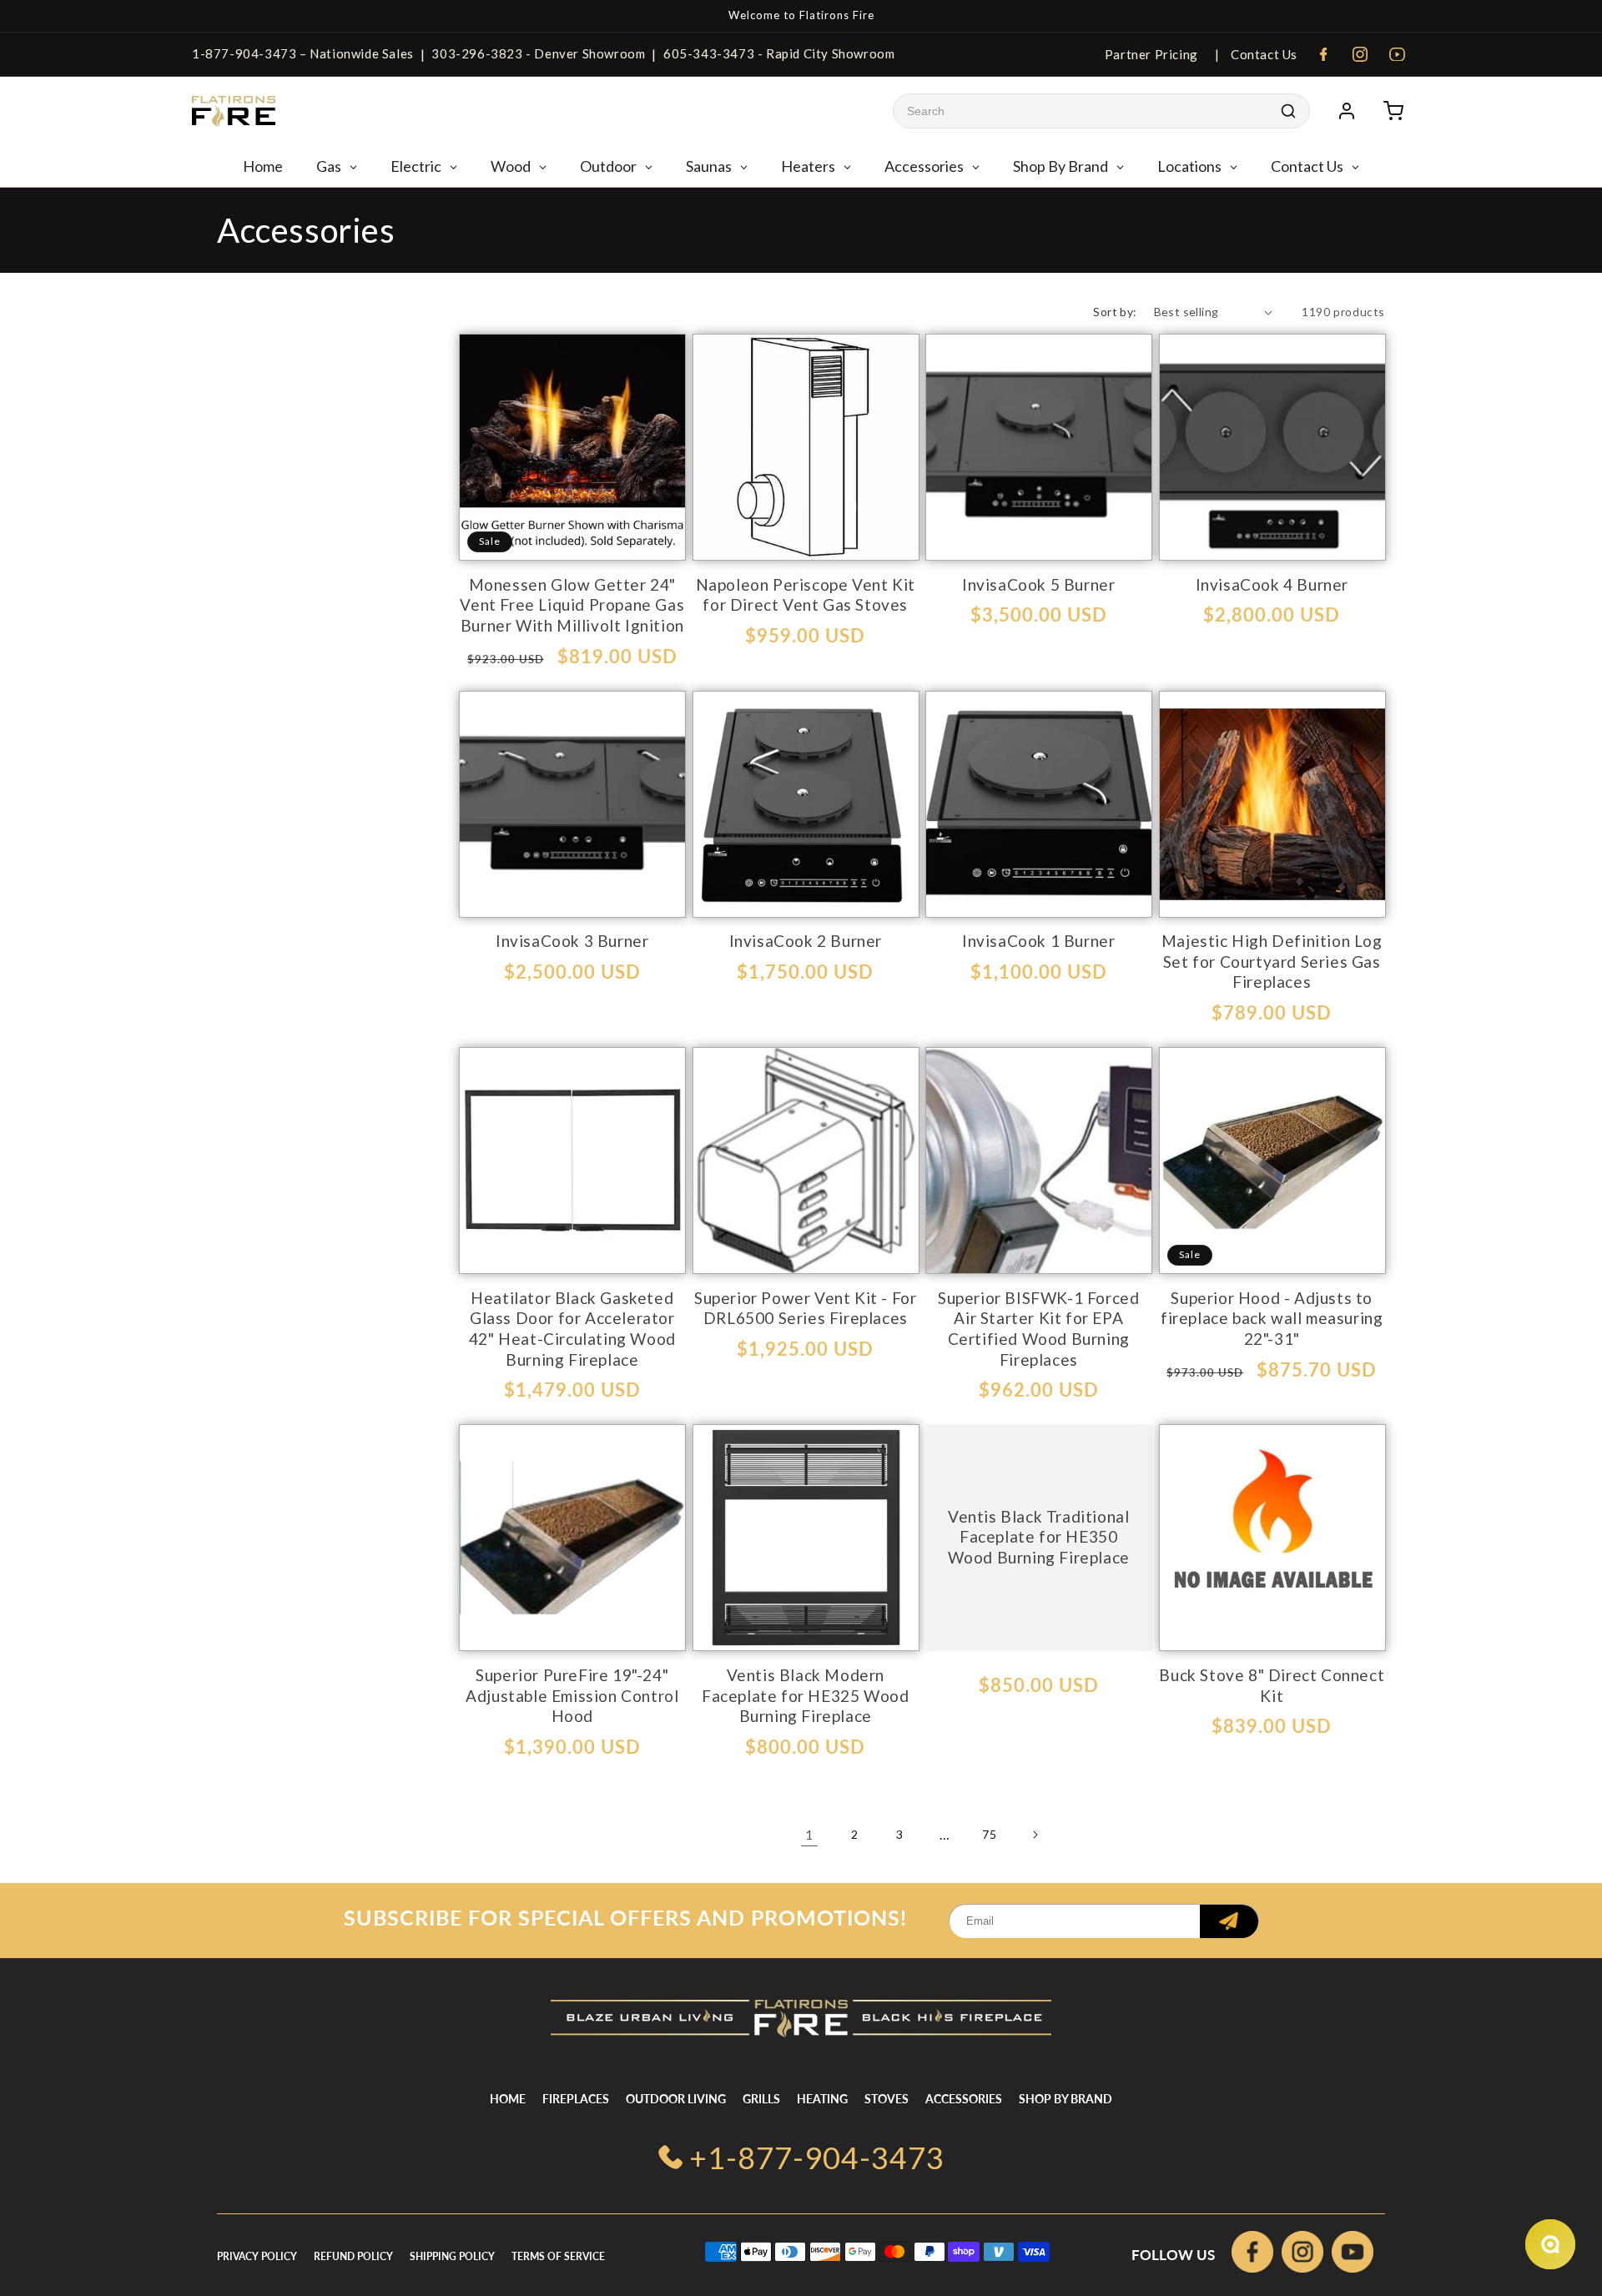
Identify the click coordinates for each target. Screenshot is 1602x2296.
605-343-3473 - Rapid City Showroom (779, 53)
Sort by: (1115, 312)
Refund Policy (353, 2256)
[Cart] (1393, 111)
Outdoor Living (676, 2099)
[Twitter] (1353, 2256)
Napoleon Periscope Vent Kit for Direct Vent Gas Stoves (806, 595)
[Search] (1288, 111)
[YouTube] (1397, 54)
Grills (761, 2099)
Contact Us (1262, 54)
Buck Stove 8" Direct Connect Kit (1272, 1685)
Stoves (887, 2099)
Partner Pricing (1151, 54)
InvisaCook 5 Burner (1038, 584)
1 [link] (809, 1834)
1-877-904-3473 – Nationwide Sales (303, 53)
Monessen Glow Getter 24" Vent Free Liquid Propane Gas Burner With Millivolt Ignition (572, 605)
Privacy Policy (257, 2256)
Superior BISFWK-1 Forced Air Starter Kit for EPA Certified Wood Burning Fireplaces (1038, 1329)
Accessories (964, 2099)
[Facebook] (1323, 54)
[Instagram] (1360, 54)
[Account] (1347, 111)
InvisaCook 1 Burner (1038, 941)
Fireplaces (576, 2099)
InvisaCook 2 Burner (806, 941)
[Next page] (1035, 1835)
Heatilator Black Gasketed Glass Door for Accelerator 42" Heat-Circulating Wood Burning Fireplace (572, 1329)
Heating (822, 2099)
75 (989, 1834)
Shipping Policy (452, 2256)
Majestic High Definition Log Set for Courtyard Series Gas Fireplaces (1272, 961)
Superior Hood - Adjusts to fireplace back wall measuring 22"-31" (1272, 1318)
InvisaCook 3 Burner (572, 941)
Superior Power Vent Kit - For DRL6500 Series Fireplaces (805, 1308)
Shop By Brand (1065, 2099)
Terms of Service (558, 2256)
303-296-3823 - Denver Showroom (538, 53)
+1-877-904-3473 (817, 2158)
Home (508, 2099)
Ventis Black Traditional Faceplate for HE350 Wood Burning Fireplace (1039, 1537)
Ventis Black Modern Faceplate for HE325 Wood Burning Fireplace (805, 1695)
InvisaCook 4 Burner (1272, 584)
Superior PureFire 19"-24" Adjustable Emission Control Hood (572, 1695)
